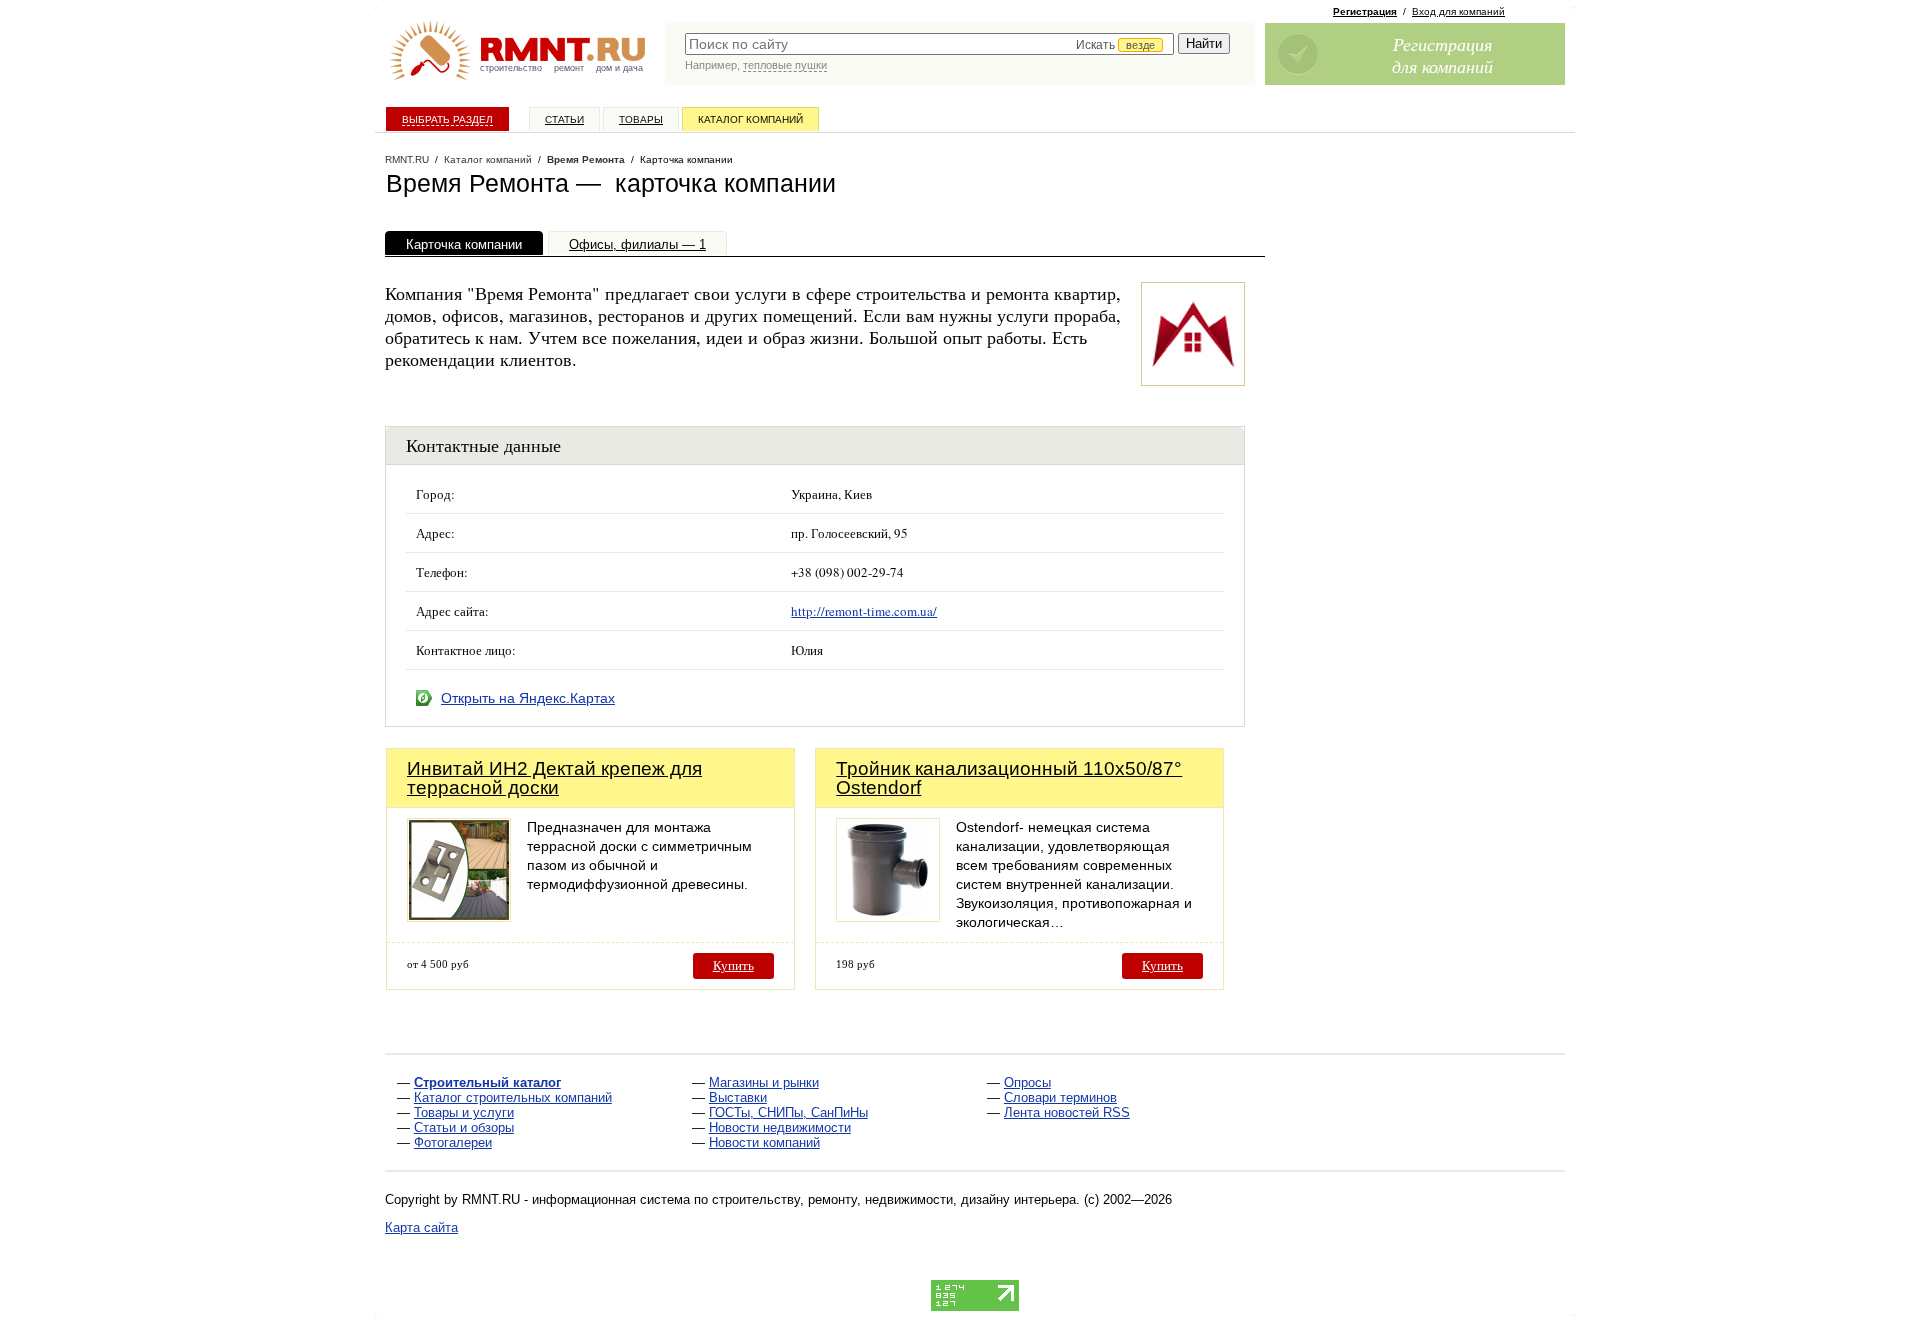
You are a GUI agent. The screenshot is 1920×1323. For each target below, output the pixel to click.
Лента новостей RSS (1067, 1112)
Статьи (564, 119)
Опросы (1027, 1082)
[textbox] (929, 44)
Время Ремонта (586, 159)
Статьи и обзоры (464, 1127)
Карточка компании (464, 244)
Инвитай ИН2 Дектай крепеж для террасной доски (554, 778)
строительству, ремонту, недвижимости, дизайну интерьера (894, 1199)
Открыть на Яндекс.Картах (528, 698)
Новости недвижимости (780, 1127)
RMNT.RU (407, 159)
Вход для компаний (1458, 11)
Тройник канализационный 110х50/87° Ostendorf (1009, 778)
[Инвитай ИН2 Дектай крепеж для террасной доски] (459, 916)
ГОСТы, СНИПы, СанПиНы (788, 1112)
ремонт (569, 68)
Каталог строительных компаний (513, 1097)
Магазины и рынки (764, 1082)
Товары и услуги (464, 1112)
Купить (733, 965)
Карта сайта (421, 1227)
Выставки (738, 1097)
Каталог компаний (750, 119)
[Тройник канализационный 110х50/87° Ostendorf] (888, 916)
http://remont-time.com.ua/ (864, 611)
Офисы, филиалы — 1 (637, 244)
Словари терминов (1060, 1097)
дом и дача (619, 68)
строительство (511, 68)
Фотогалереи (453, 1142)
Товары (641, 119)
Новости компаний (764, 1142)
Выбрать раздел (447, 119)
